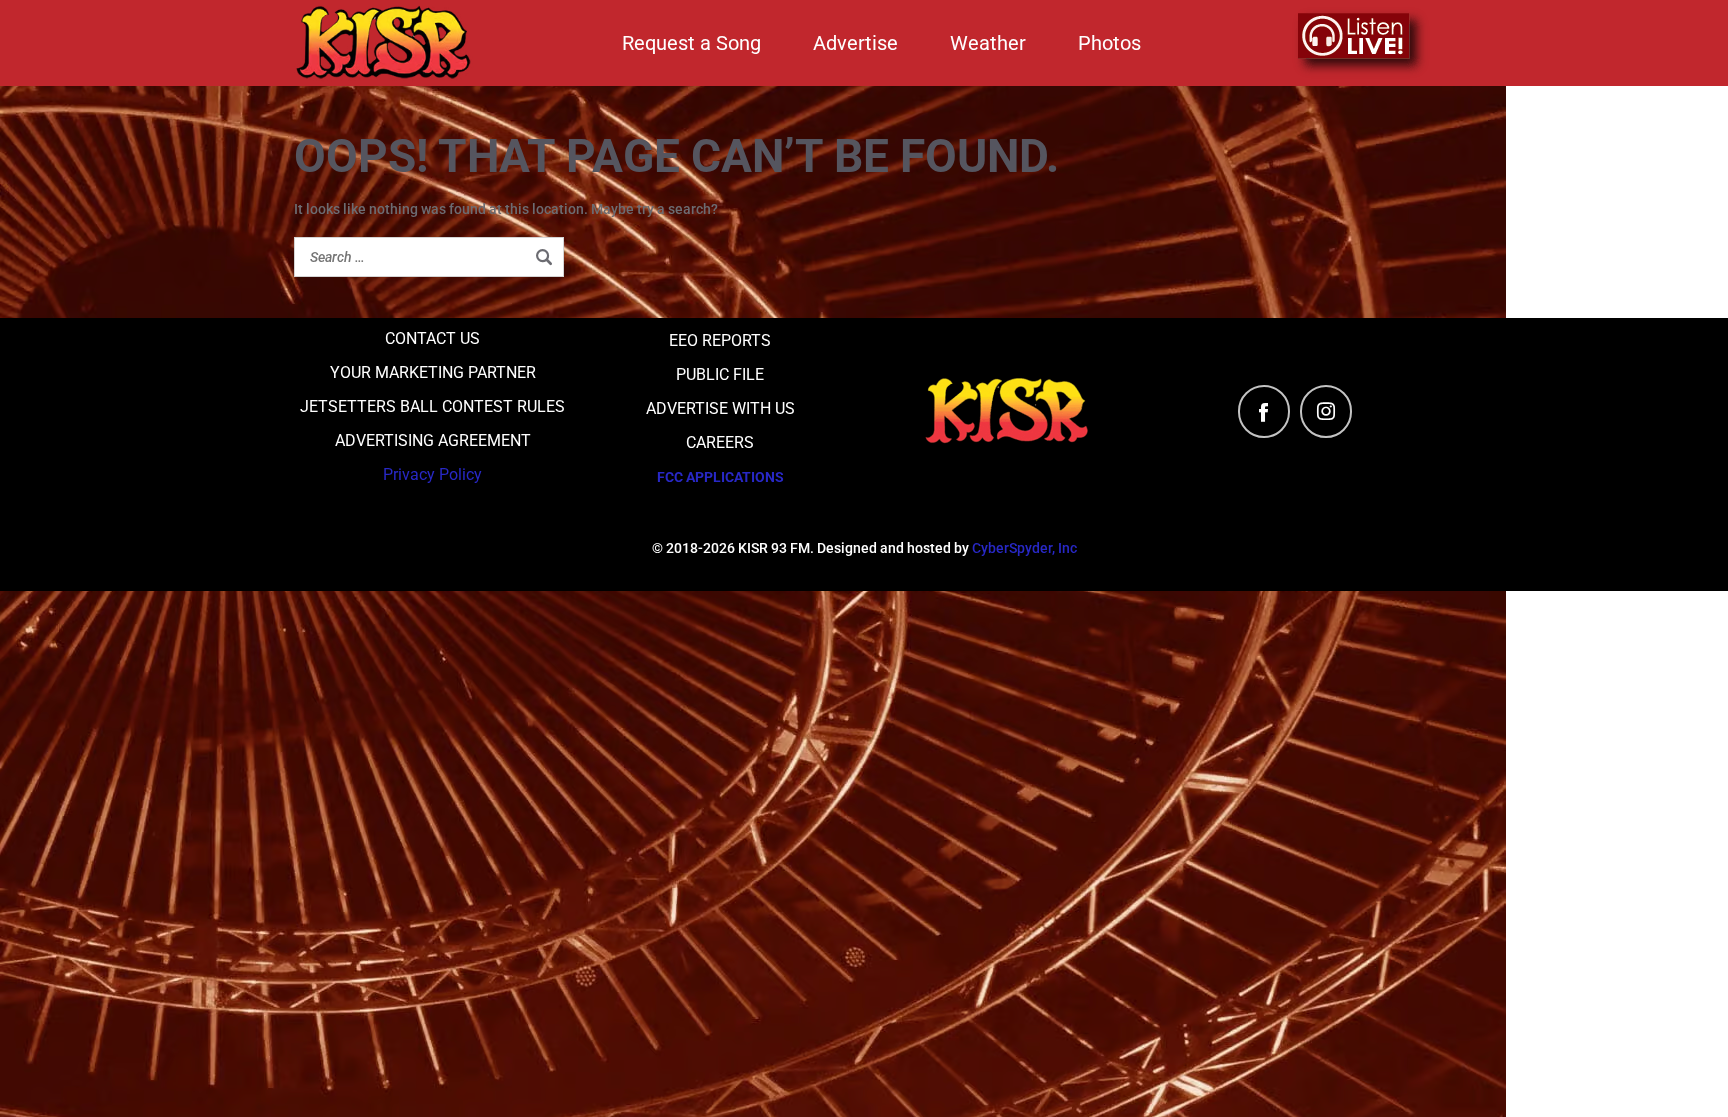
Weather (988, 43)
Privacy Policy (432, 474)
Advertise (855, 43)
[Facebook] (1264, 411)
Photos (1109, 43)
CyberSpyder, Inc (1024, 548)
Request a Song (691, 43)
